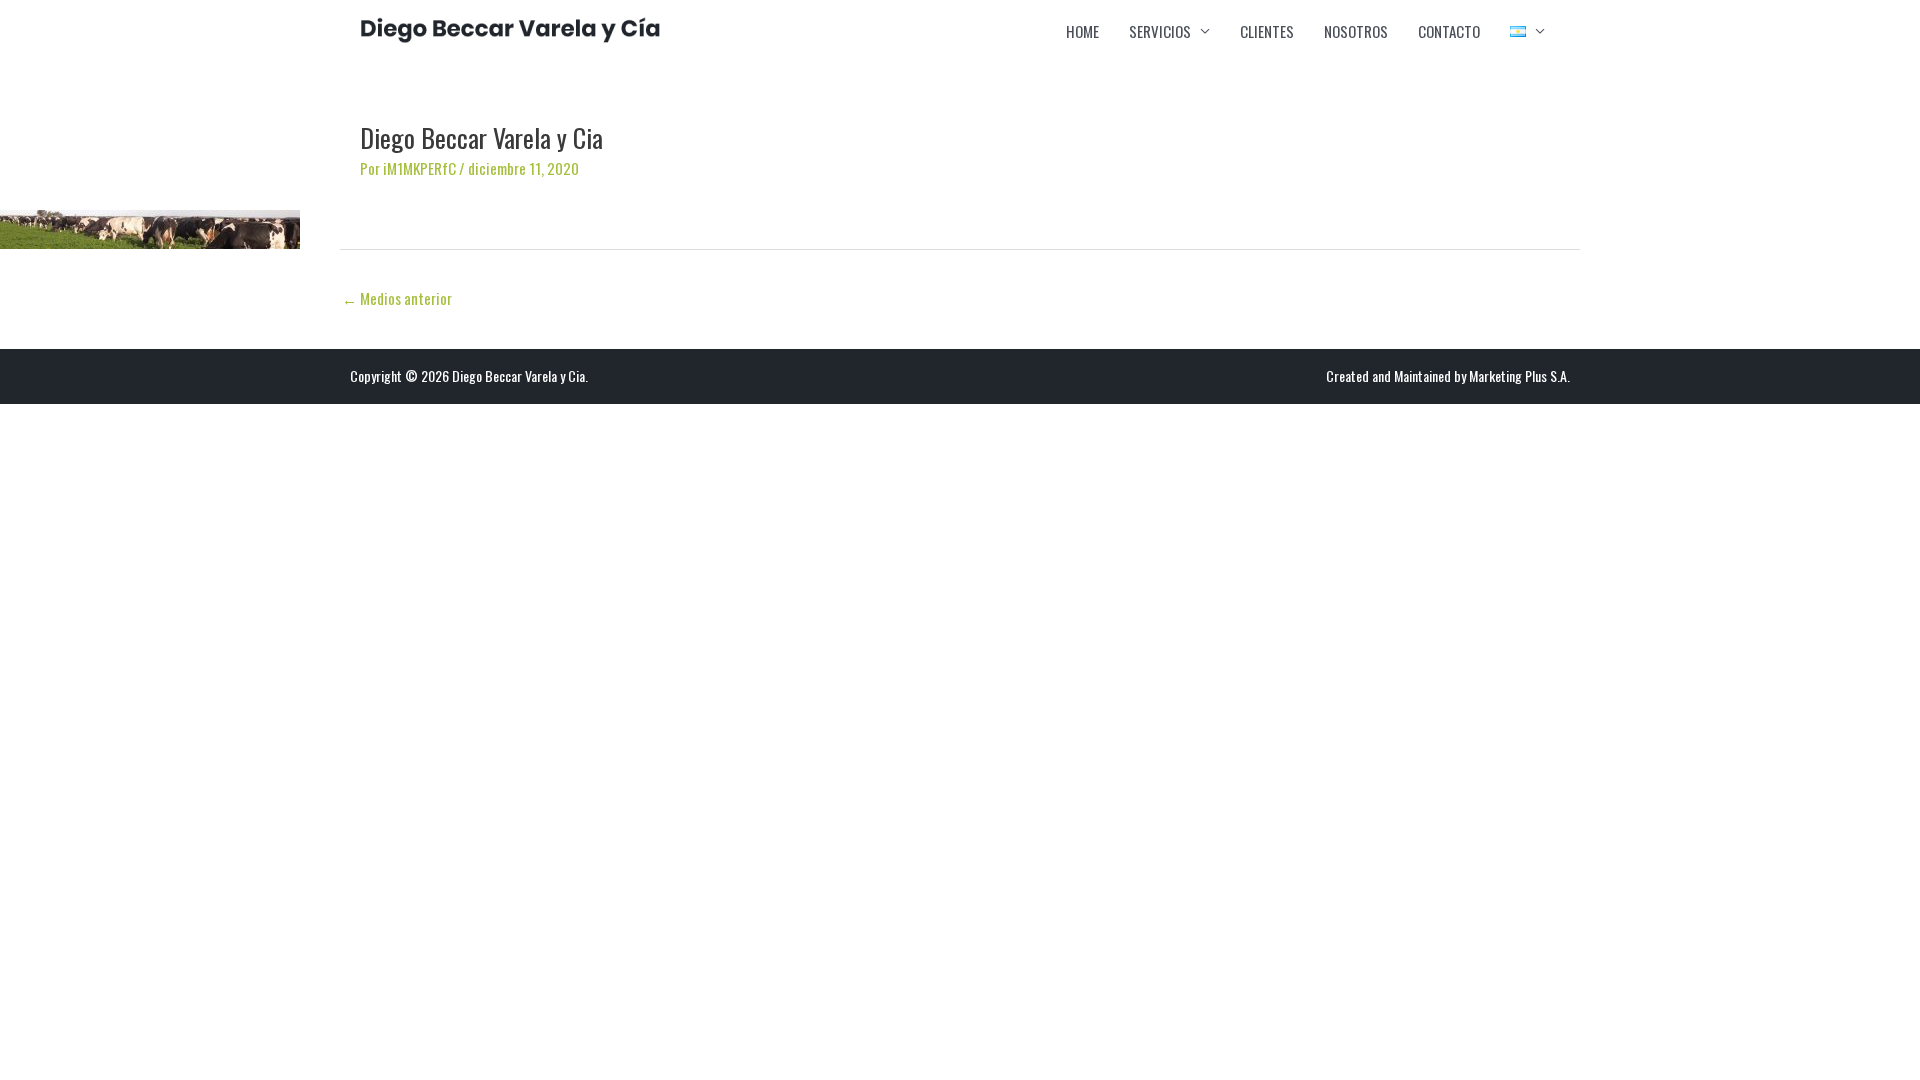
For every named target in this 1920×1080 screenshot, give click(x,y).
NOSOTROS (1356, 31)
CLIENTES (1267, 31)
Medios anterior (397, 298)
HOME (1082, 31)
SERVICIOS (1160, 31)
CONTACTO (1449, 31)
